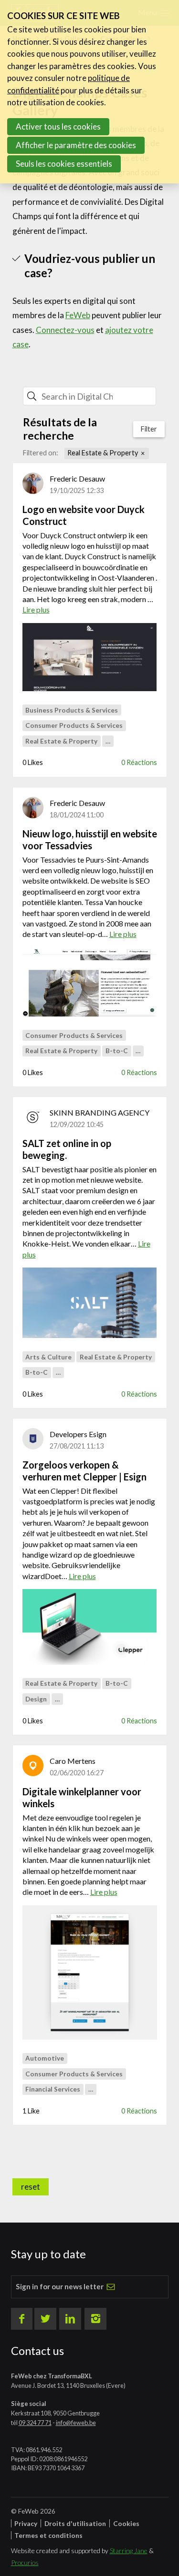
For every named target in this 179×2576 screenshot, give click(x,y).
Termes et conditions (48, 2535)
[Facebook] (22, 2319)
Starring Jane (129, 2551)
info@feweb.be (76, 2423)
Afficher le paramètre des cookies (76, 145)
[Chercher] (32, 396)
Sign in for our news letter (60, 2286)
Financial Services (53, 2089)
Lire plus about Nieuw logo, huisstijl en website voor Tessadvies (90, 884)
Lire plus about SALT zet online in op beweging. (90, 1199)
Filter (149, 429)
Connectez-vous (65, 330)
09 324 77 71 (35, 2423)
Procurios (25, 2562)
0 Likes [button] (33, 762)
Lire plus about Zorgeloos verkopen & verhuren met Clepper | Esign (90, 1520)
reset (31, 2187)
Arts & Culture (48, 1357)
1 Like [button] (31, 2111)
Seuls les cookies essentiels (64, 164)
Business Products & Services (72, 710)
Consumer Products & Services (74, 725)
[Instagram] (95, 2319)
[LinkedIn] (70, 2319)
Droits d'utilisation (75, 2523)
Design (36, 1699)
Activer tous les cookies (58, 126)
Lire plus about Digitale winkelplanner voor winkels (90, 1842)
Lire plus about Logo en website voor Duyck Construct (90, 559)
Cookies (126, 2523)
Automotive (45, 2058)
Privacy (26, 2523)
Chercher (132, 396)
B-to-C (117, 1051)
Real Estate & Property (103, 453)
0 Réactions (139, 762)
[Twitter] (45, 2319)
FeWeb (78, 315)
